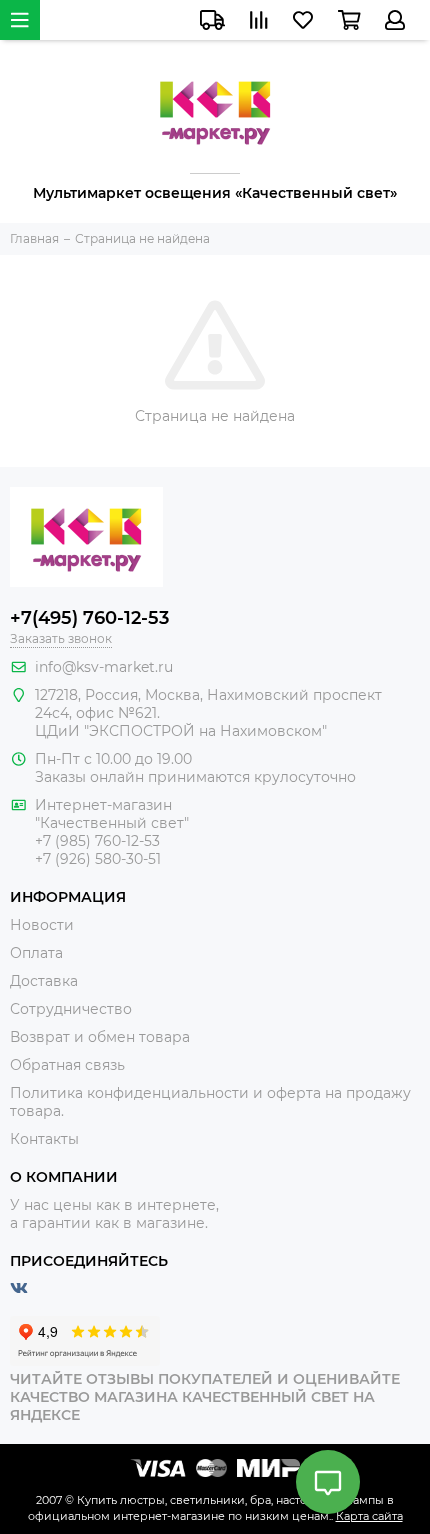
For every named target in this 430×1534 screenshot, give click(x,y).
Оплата (36, 953)
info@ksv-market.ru (104, 667)
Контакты (44, 1139)
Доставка (44, 981)
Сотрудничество (71, 1009)
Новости (42, 925)
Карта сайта (369, 1516)
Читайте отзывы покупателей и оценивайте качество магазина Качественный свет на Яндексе (205, 1397)
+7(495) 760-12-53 (89, 618)
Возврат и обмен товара (100, 1037)
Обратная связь (67, 1065)
